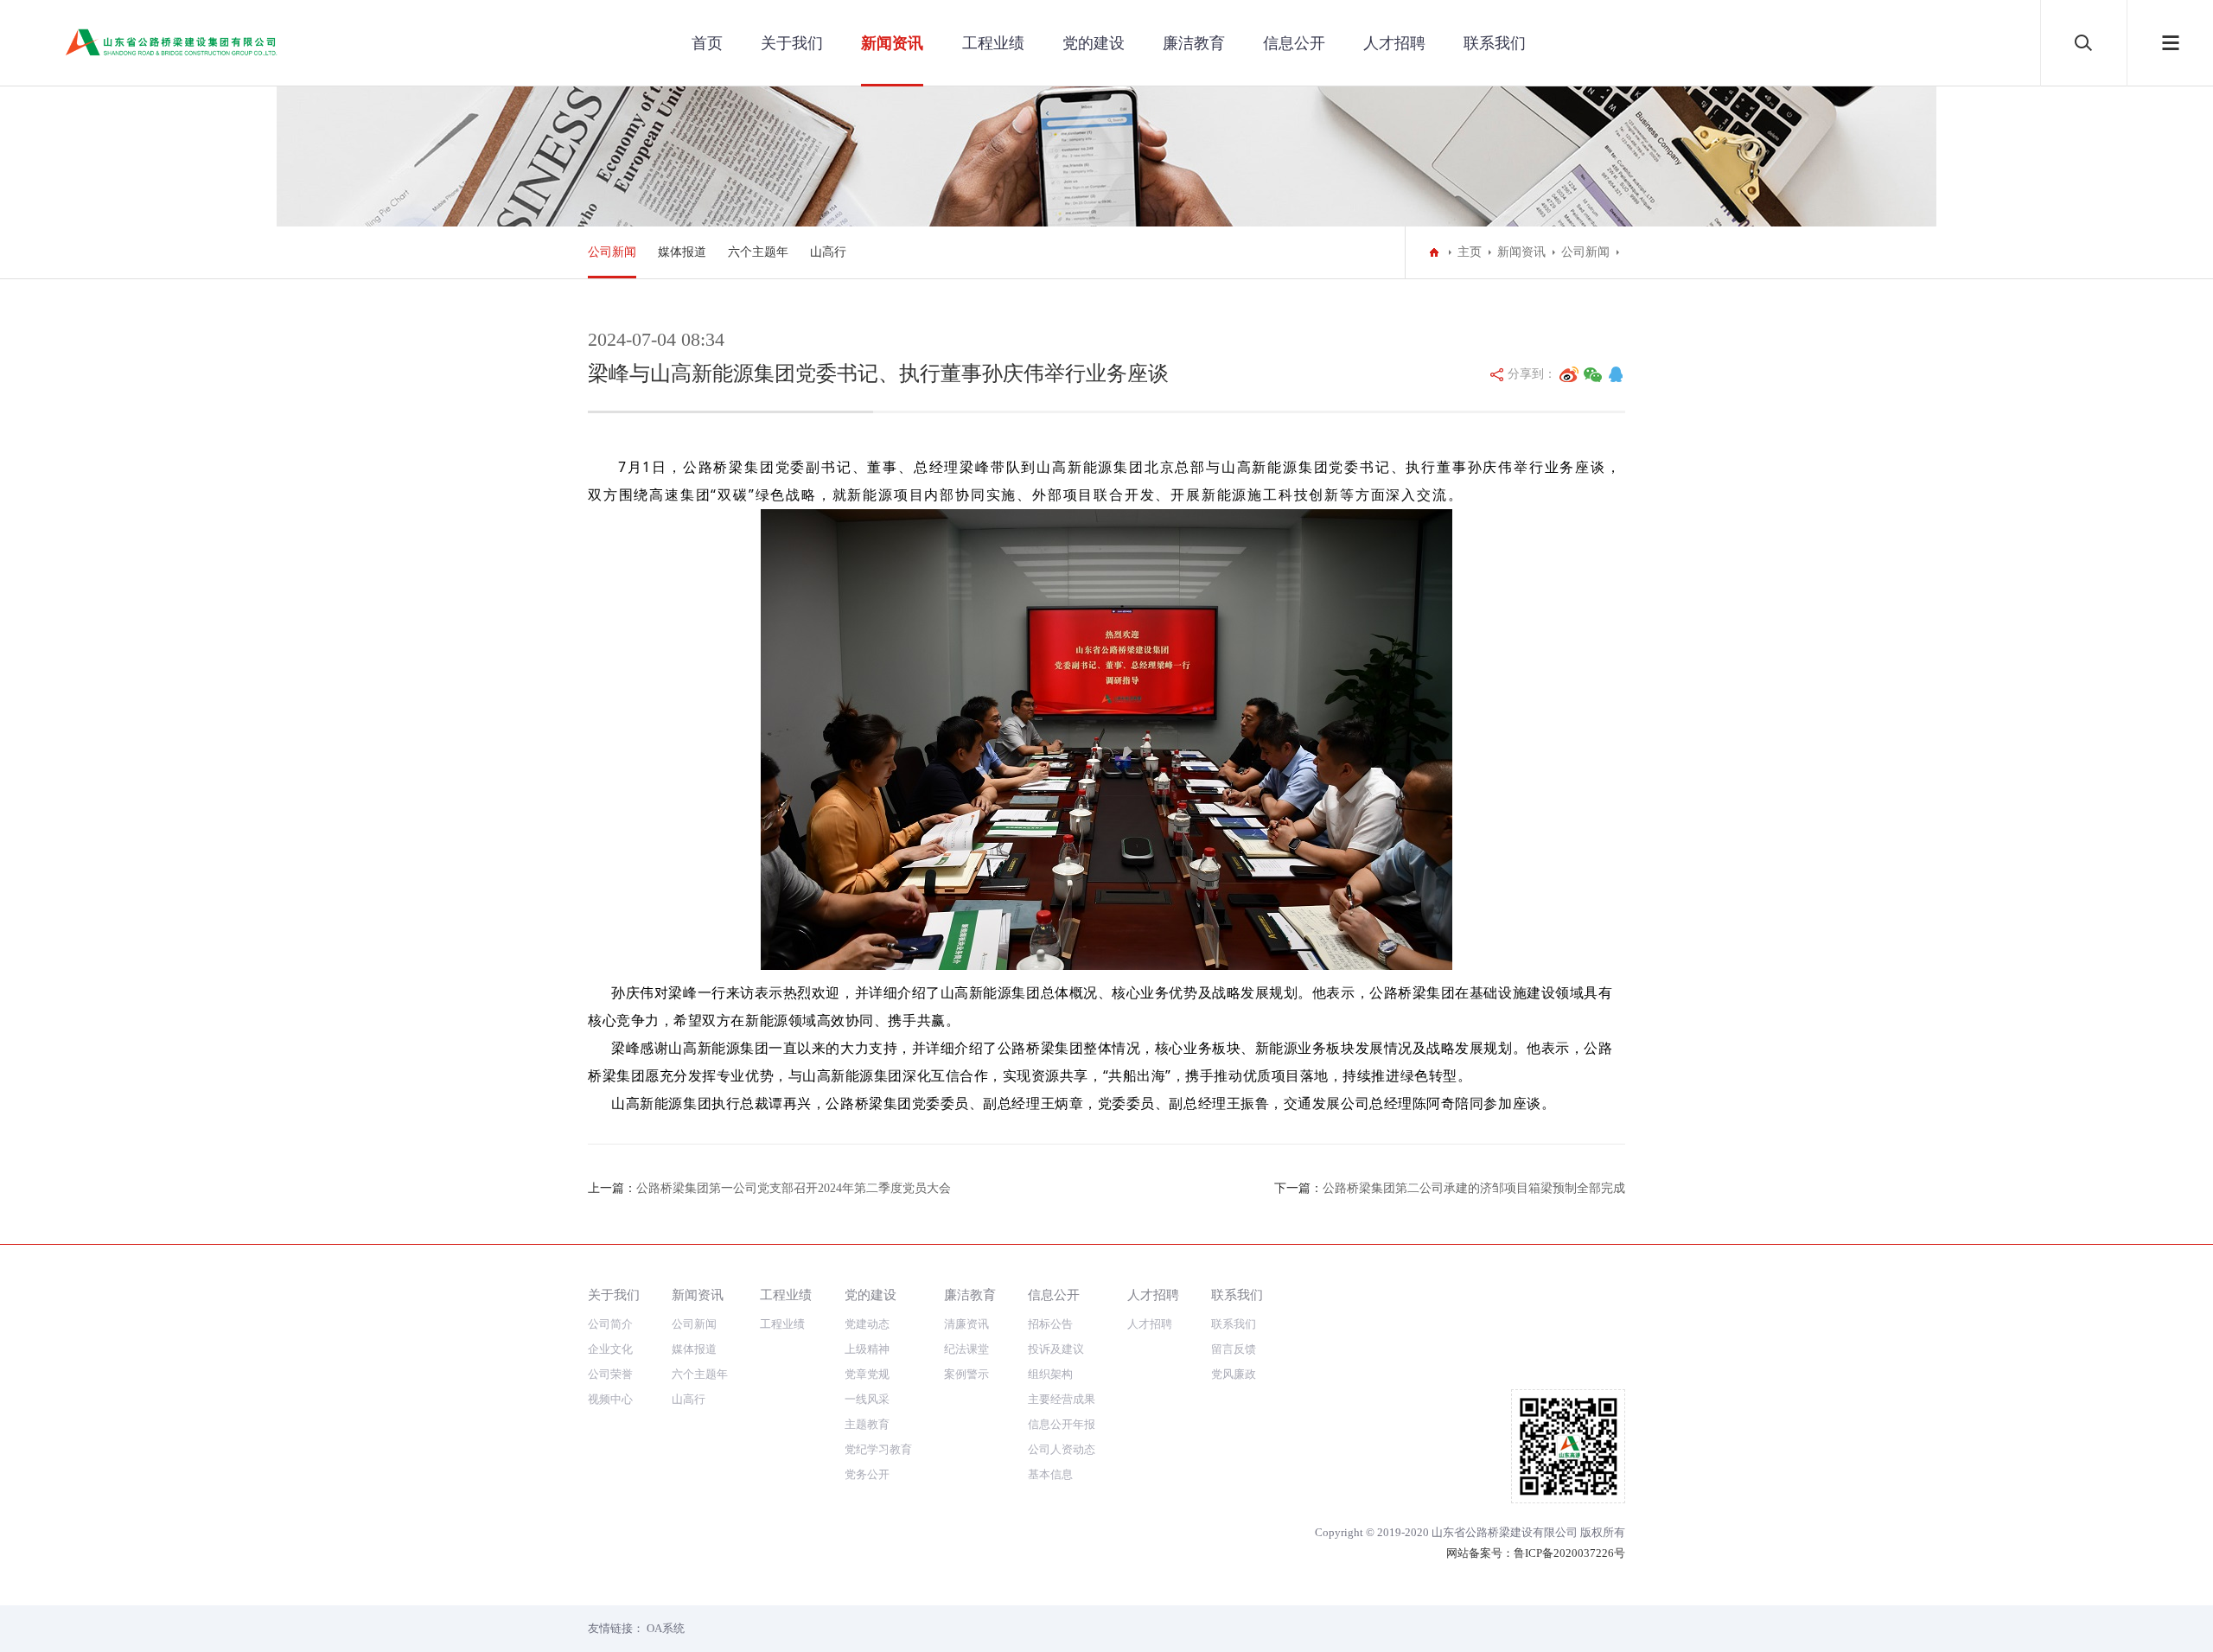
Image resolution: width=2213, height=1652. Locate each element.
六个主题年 (758, 252)
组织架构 (1050, 1374)
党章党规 (867, 1374)
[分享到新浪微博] (1569, 374)
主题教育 (867, 1424)
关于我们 (792, 43)
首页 (707, 43)
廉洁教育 (1194, 43)
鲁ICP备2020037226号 (1569, 1553)
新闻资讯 (892, 43)
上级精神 (867, 1349)
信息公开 (1294, 43)
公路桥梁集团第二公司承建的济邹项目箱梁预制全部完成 (1474, 1188)
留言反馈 (1234, 1349)
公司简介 (610, 1324)
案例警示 (966, 1374)
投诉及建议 (1056, 1349)
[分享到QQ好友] (1616, 374)
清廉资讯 (966, 1324)
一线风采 (867, 1399)
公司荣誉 (610, 1374)
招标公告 (1050, 1324)
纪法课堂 (966, 1349)
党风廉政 (1234, 1374)
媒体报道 (682, 252)
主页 (1470, 252)
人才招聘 (1394, 43)
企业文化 (610, 1349)
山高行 (828, 252)
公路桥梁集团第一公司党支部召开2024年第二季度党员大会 (794, 1188)
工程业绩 (993, 43)
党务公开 (867, 1474)
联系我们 (1495, 43)
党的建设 (1094, 43)
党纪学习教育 (878, 1449)
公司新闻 (612, 252)
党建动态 (867, 1324)
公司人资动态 (1062, 1449)
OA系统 (666, 1628)
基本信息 (1050, 1474)
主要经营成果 (1062, 1399)
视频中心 (610, 1399)
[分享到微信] (1593, 374)
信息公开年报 (1062, 1424)
